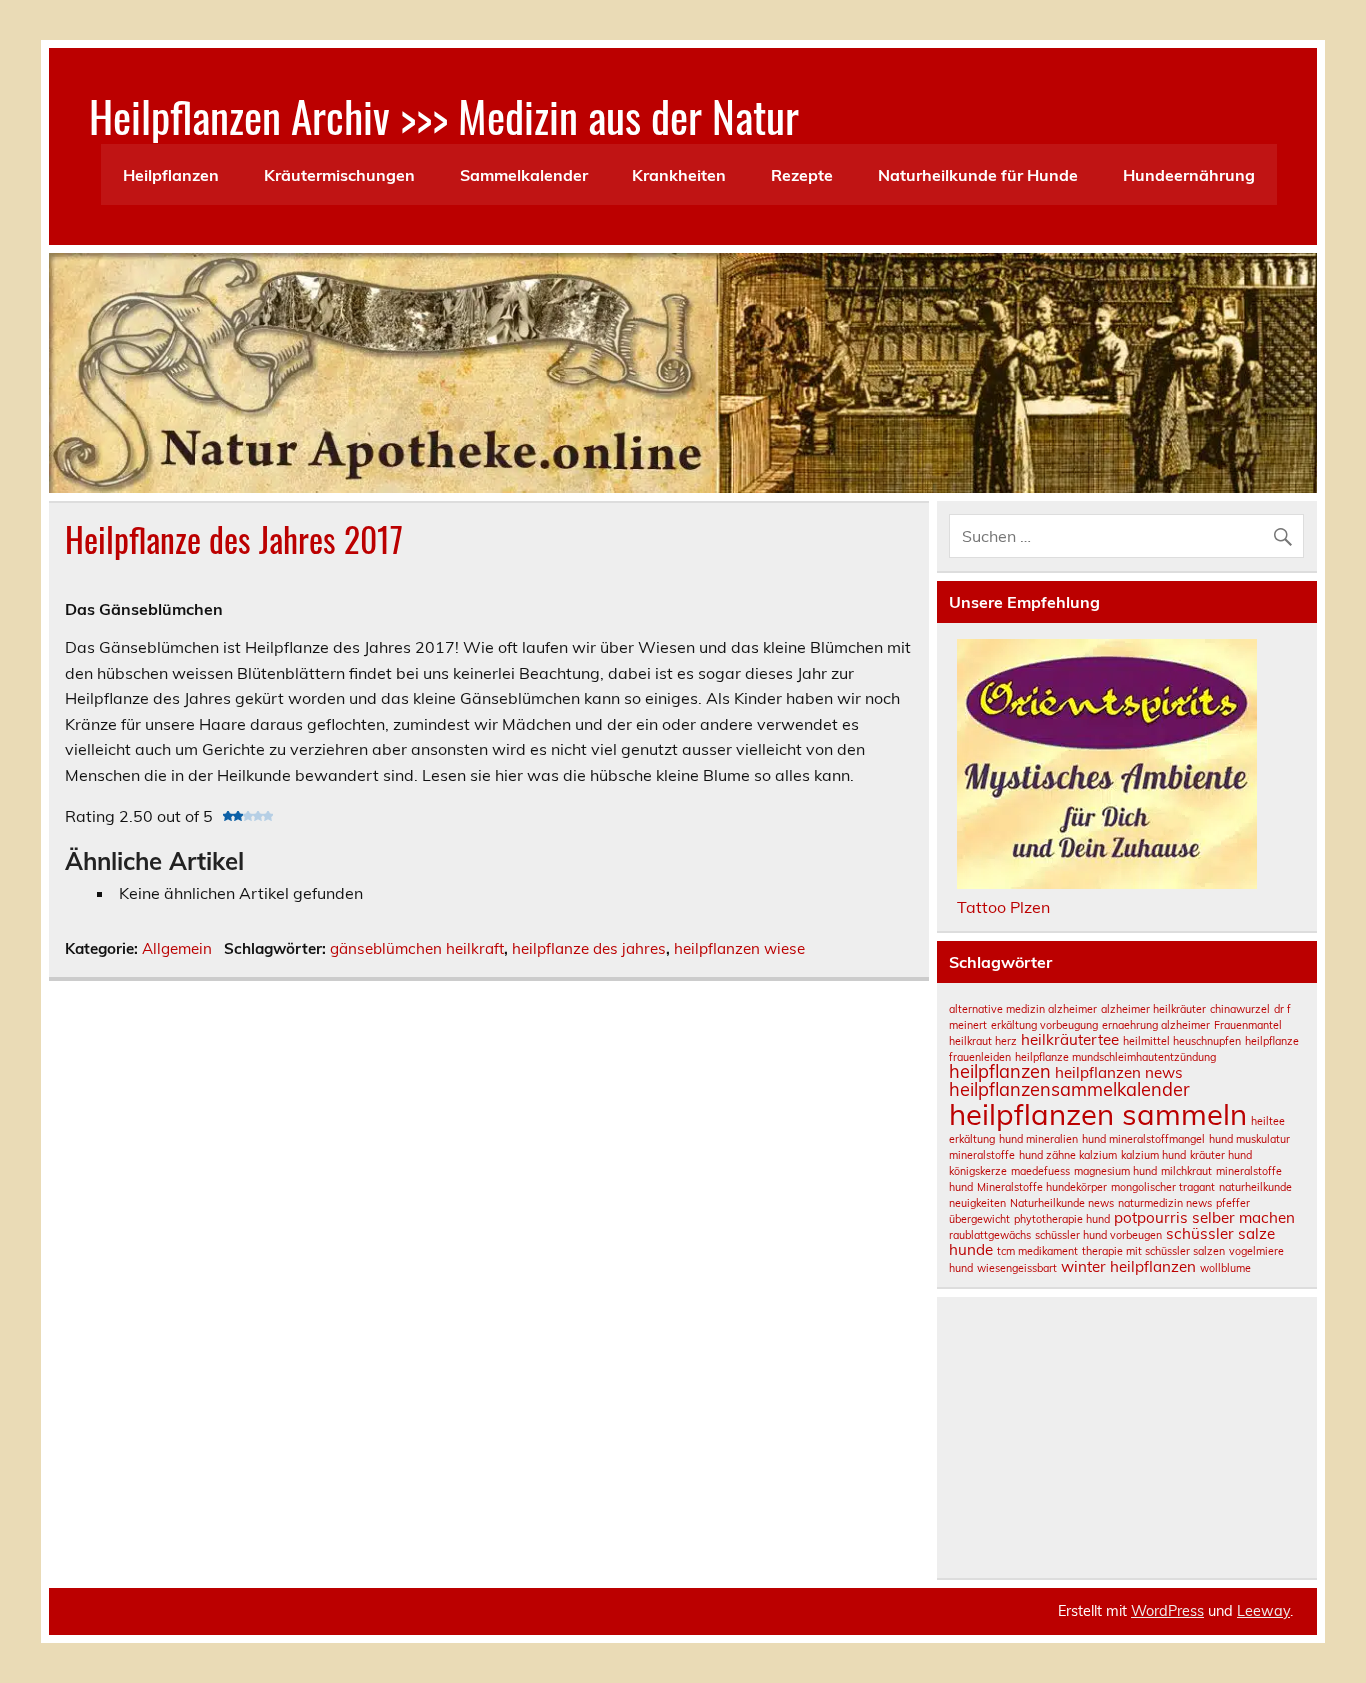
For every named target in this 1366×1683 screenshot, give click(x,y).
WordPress (1167, 1611)
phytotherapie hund (1062, 1219)
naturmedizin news (1165, 1203)
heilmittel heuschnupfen (1182, 1041)
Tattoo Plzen (1003, 907)
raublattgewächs (990, 1235)
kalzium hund (1153, 1155)
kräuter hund (1221, 1155)
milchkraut (1186, 1171)
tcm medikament (1037, 1251)
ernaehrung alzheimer (1156, 1025)
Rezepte (802, 175)
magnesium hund (1115, 1171)
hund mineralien (1038, 1139)
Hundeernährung (1189, 175)
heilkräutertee (1070, 1039)
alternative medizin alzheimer (1023, 1009)
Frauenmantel (1248, 1025)
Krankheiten (679, 175)
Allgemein (177, 948)
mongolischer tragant (1163, 1187)
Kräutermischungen (339, 175)
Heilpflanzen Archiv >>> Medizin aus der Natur (444, 115)
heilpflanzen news (1119, 1072)
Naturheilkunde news (1062, 1203)
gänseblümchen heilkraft (417, 948)
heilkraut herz (983, 1041)
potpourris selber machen (1204, 1217)
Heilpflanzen (171, 175)
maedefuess (1040, 1171)
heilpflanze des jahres (589, 948)
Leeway (1263, 1611)
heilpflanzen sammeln (1098, 1114)
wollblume (1225, 1268)
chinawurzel (1240, 1009)
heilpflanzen (1000, 1071)
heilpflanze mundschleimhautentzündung (1115, 1057)
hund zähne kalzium (1068, 1155)
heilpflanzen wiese (739, 948)
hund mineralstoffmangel (1143, 1139)
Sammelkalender (524, 175)
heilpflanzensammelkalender (1069, 1089)
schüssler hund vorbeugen (1098, 1235)
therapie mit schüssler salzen (1153, 1251)
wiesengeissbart (1017, 1268)
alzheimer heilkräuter (1153, 1009)
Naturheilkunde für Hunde (978, 175)
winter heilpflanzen (1128, 1266)
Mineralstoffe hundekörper (1042, 1187)
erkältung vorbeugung (1044, 1025)
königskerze (978, 1171)
